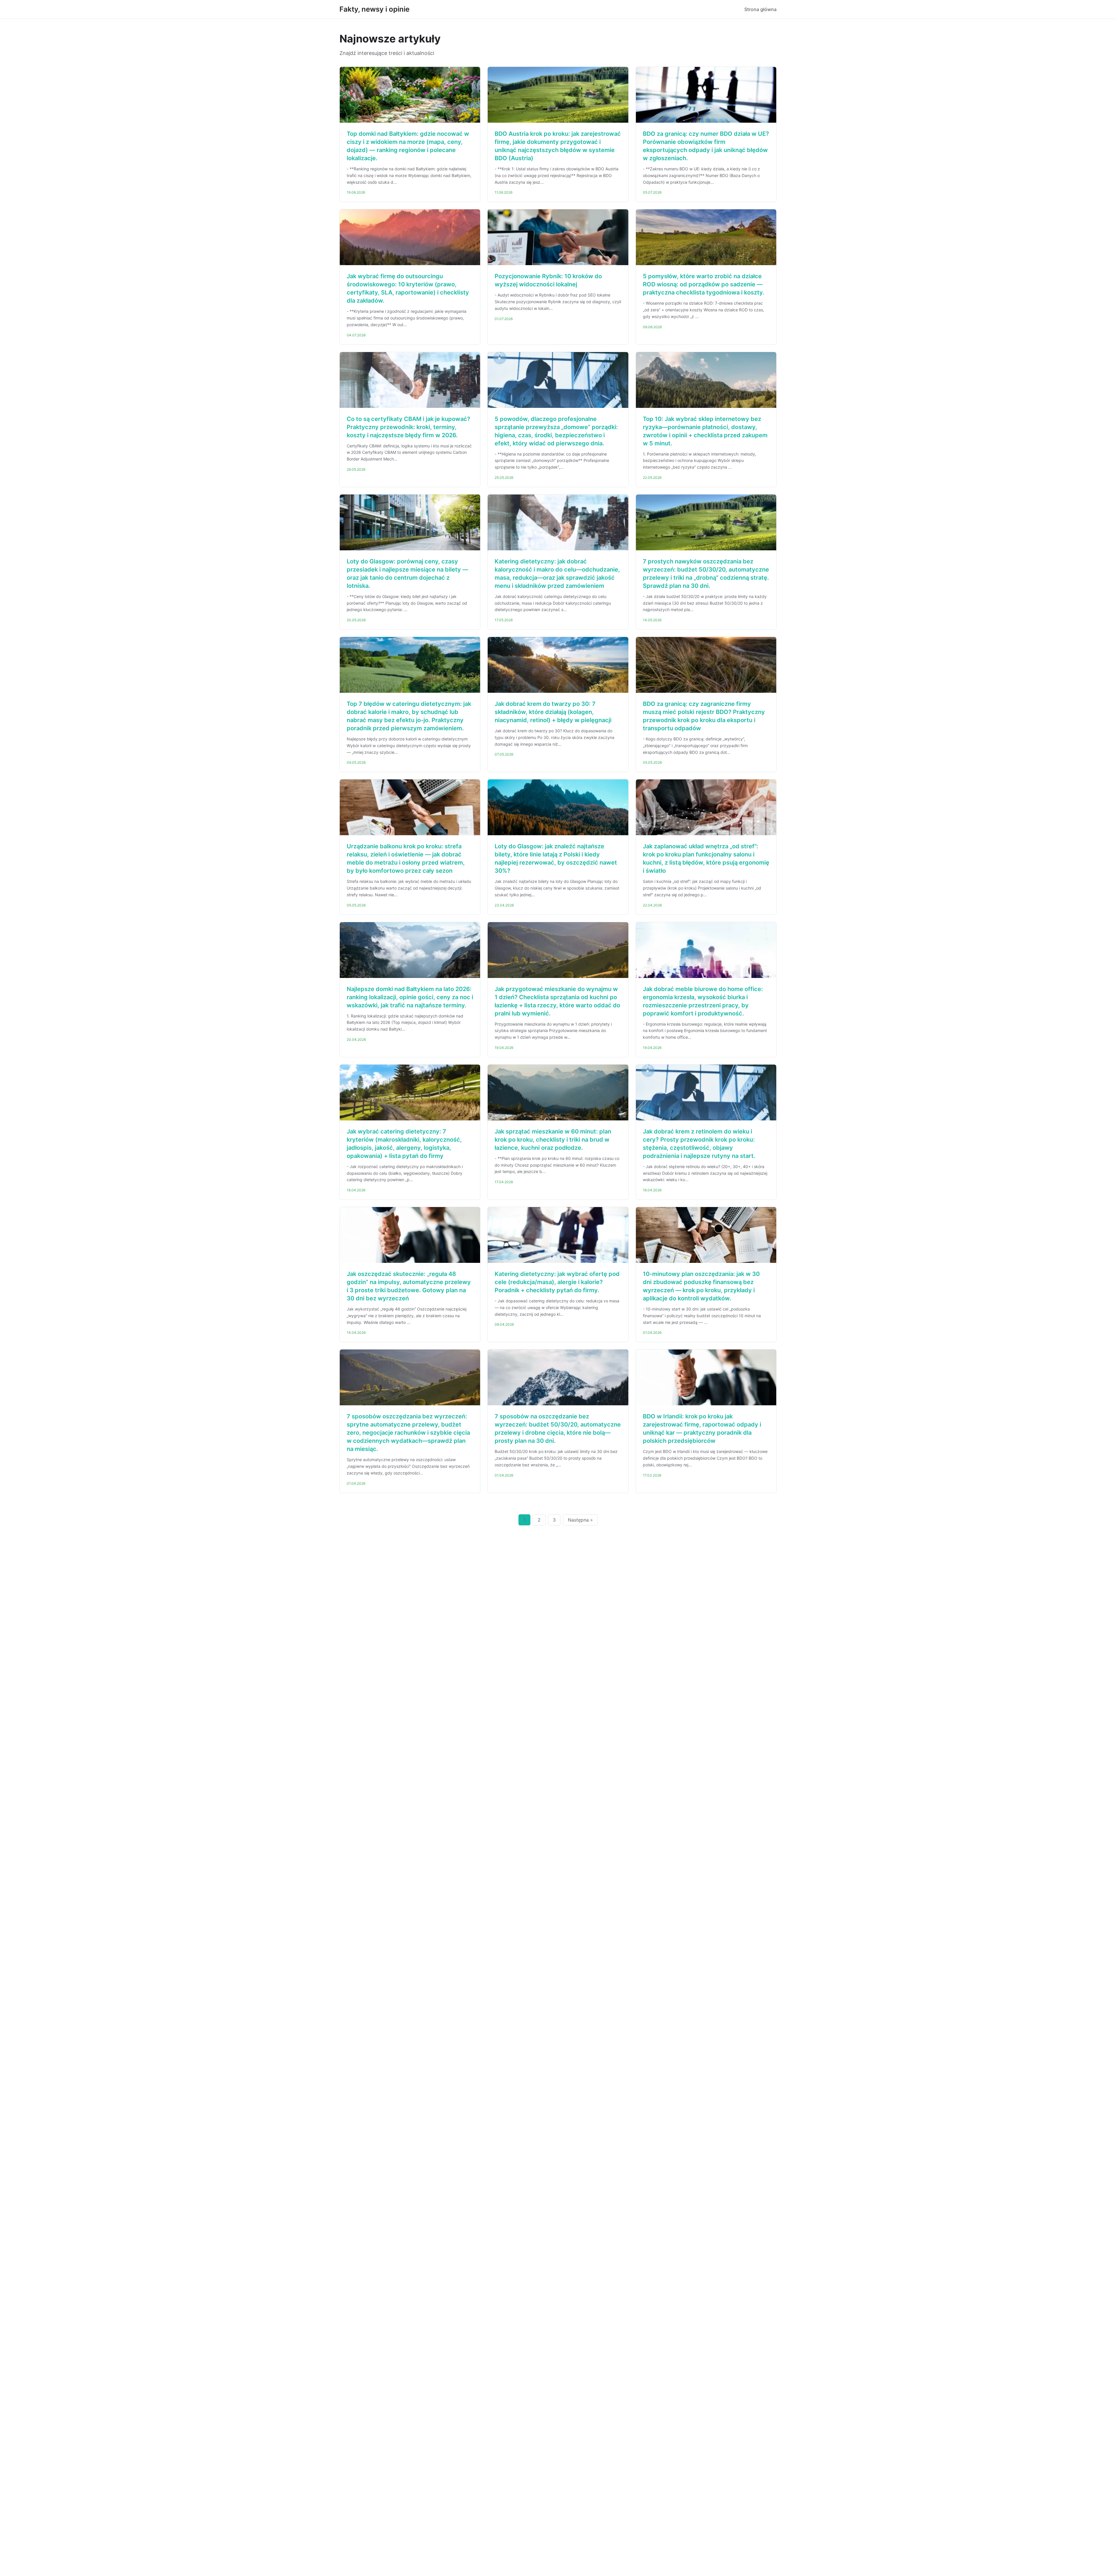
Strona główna (760, 9)
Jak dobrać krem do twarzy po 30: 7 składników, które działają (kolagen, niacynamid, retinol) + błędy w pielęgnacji (553, 712)
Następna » (580, 1520)
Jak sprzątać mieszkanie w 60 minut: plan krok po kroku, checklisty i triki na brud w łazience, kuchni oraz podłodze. (553, 1140)
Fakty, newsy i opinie (374, 9)
